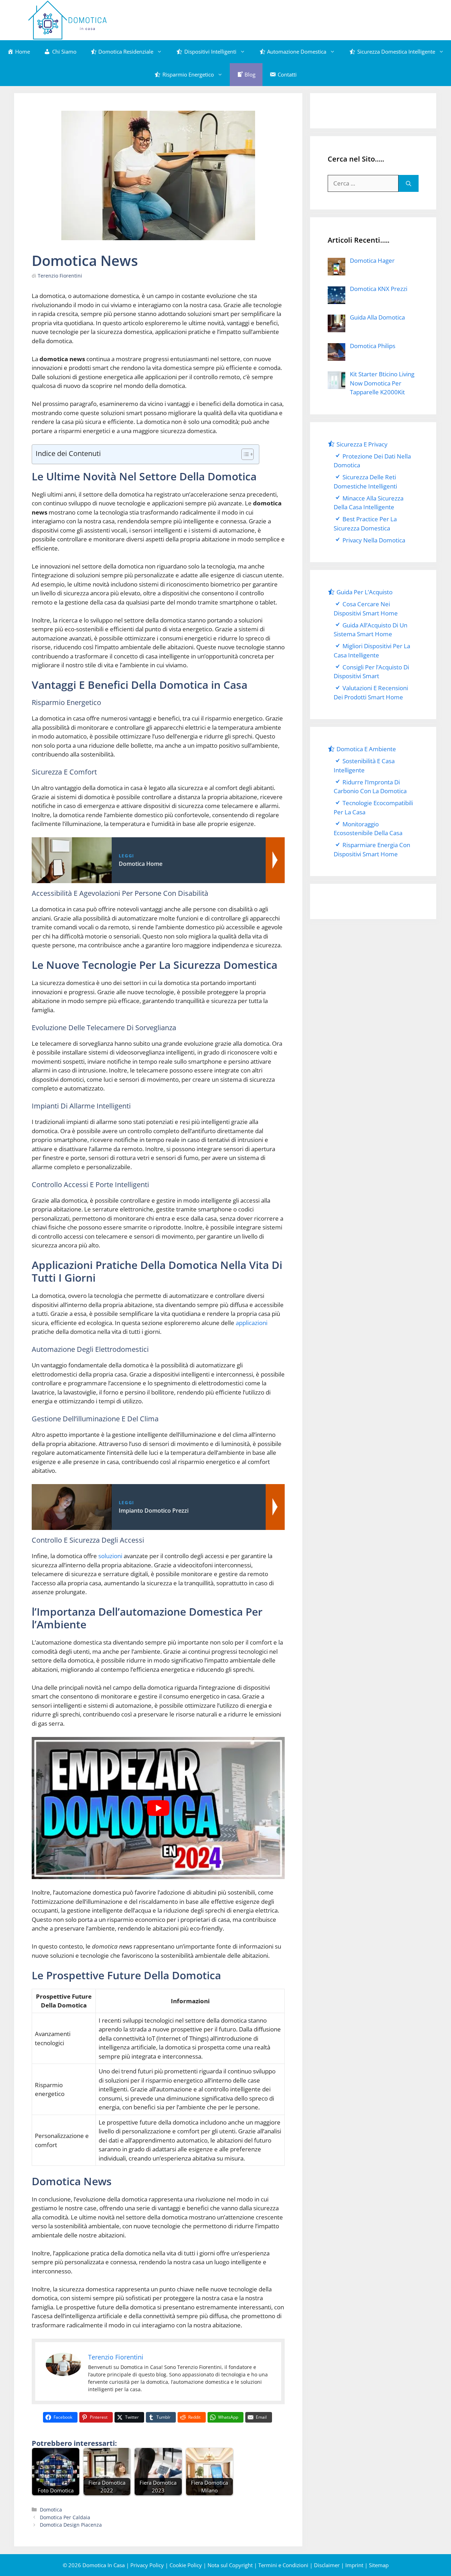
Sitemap (379, 2565)
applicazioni (252, 1323)
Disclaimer (327, 2565)
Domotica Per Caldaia (65, 2517)
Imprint (354, 2565)
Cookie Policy (186, 2565)
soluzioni (110, 1556)
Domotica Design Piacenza (71, 2525)
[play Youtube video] (158, 1808)
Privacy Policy (147, 2565)
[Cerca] (409, 183)
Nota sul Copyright (230, 2565)
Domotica (51, 2510)
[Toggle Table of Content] (244, 454)
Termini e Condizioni (283, 2565)
